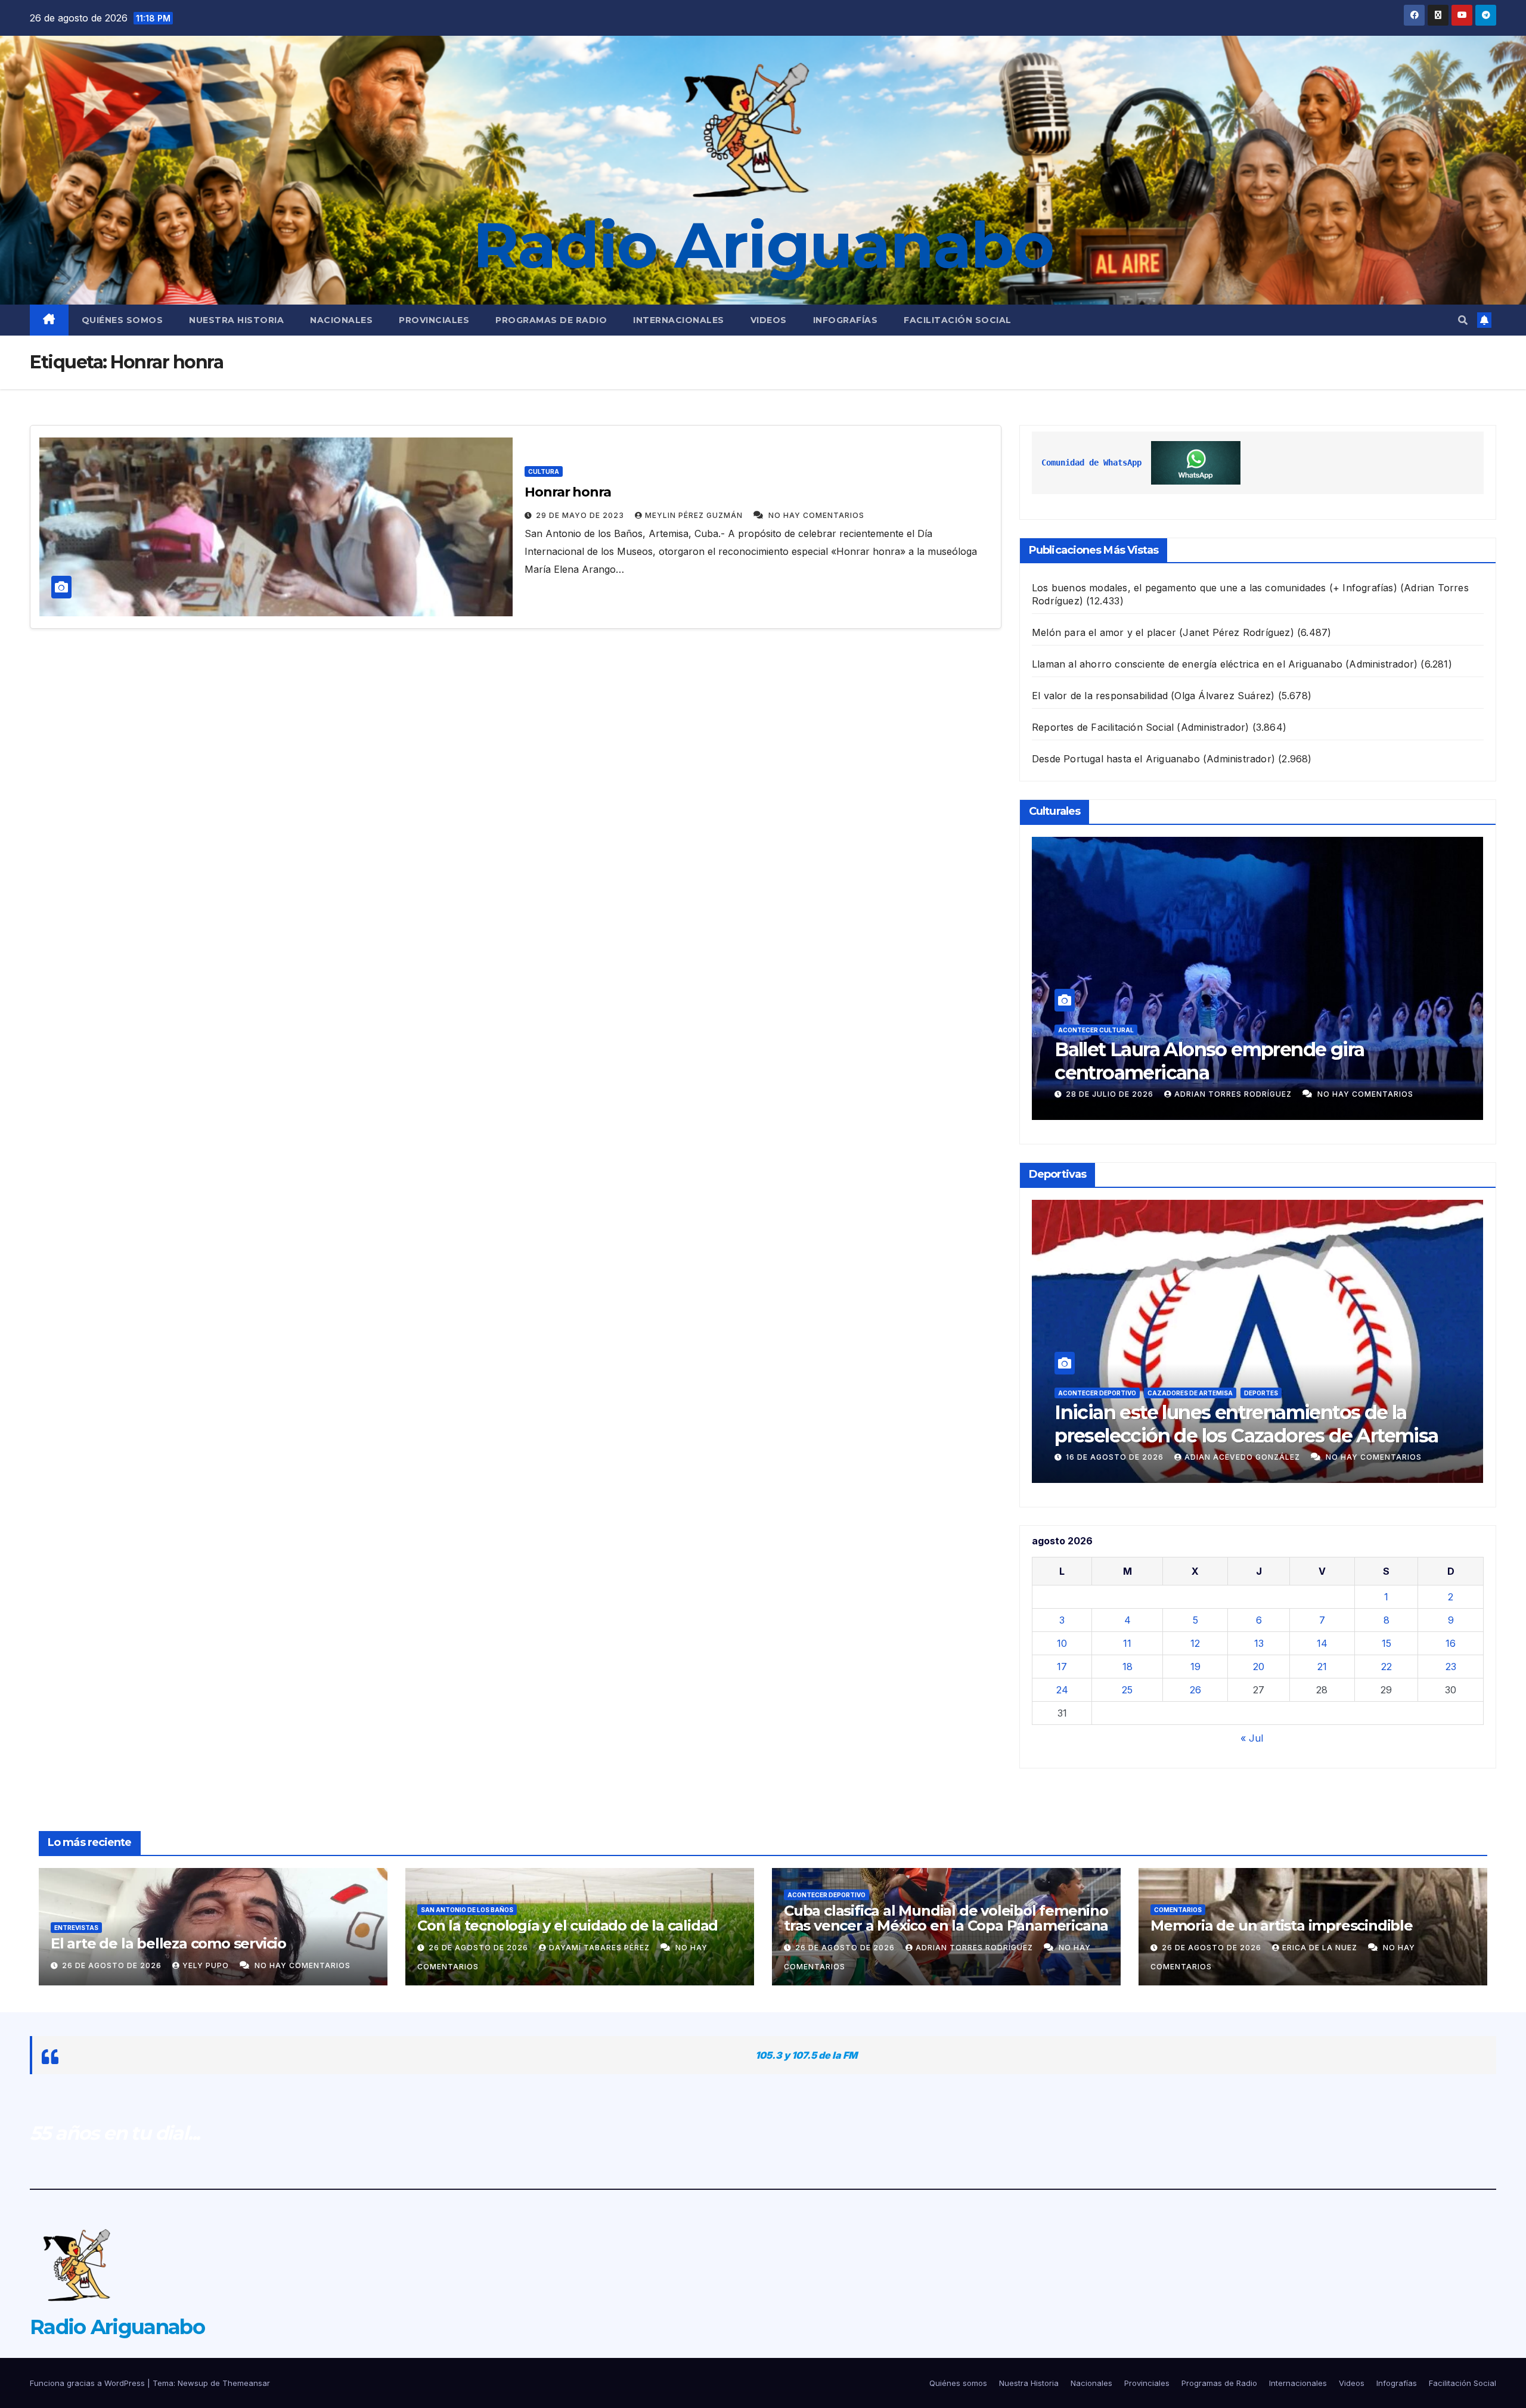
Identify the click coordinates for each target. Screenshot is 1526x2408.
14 (1322, 1643)
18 (1128, 1667)
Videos (769, 320)
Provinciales (434, 320)
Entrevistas (76, 1928)
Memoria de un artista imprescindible (1282, 1926)
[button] (1463, 320)
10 (1062, 1643)
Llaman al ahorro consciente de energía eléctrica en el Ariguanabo (1187, 664)
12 (1195, 1643)
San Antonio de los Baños (467, 1910)
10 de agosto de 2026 (1116, 1094)
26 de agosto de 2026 (1117, 1457)
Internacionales (679, 320)
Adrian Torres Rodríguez (1246, 1457)
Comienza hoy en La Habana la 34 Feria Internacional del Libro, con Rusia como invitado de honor (1232, 1072)
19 (1195, 1667)
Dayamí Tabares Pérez (601, 1948)
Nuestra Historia (236, 320)
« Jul (1252, 1738)
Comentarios (1178, 1910)
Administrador (1221, 1094)
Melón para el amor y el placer (1104, 632)
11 (1127, 1643)
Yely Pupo (207, 1965)
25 (1127, 1690)
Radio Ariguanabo (763, 245)
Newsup (193, 2383)
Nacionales (341, 320)
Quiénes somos (122, 320)
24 (1062, 1690)
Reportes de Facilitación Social (1103, 727)
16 (1451, 1643)
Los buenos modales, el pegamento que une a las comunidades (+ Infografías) (1215, 588)
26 (1195, 1690)
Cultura (544, 471)
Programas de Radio (551, 320)
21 (1322, 1667)
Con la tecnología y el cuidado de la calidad (567, 1926)
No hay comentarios (816, 515)
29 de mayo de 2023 (581, 515)
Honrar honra (568, 492)
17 (1062, 1667)
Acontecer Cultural (1096, 1030)
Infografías (846, 320)
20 (1259, 1667)
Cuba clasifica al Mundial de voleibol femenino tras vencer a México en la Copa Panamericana (1242, 1435)
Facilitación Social (958, 320)
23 (1451, 1667)
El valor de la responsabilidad (1100, 696)
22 (1387, 1667)
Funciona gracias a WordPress (89, 2383)
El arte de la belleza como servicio (168, 1943)
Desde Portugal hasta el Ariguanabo (1116, 759)
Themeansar (246, 2383)
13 (1259, 1643)
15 (1387, 1643)
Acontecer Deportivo (1097, 1393)
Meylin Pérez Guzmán (695, 515)
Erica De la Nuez (1321, 1948)
